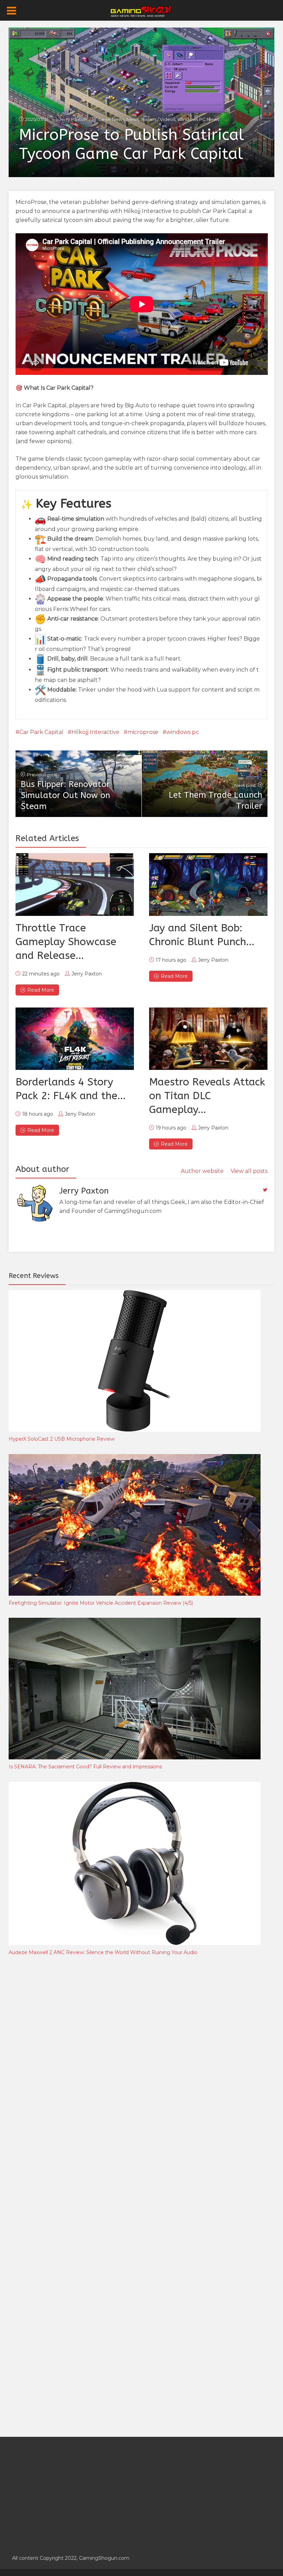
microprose (143, 732)
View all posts (249, 1171)
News (133, 119)
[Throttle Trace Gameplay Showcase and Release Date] (75, 885)
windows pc (183, 732)
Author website (202, 1171)
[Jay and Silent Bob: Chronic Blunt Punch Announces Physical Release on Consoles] (208, 885)
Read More (41, 990)
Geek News (111, 119)
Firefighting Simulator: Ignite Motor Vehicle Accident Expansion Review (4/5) (101, 1603)
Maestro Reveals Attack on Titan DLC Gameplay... (207, 1096)
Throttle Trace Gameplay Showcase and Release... (66, 942)
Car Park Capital (41, 732)
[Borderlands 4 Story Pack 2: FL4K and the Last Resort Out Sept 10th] (75, 1039)
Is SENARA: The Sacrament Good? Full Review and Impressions (85, 1767)
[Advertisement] (60, 2075)
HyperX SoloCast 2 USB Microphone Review (62, 1439)
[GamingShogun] (142, 11)
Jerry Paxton (73, 119)
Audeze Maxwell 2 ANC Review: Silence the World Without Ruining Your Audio (103, 1952)
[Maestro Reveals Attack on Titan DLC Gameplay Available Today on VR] (208, 1039)
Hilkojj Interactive (95, 732)
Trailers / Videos (158, 119)
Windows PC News (198, 119)
